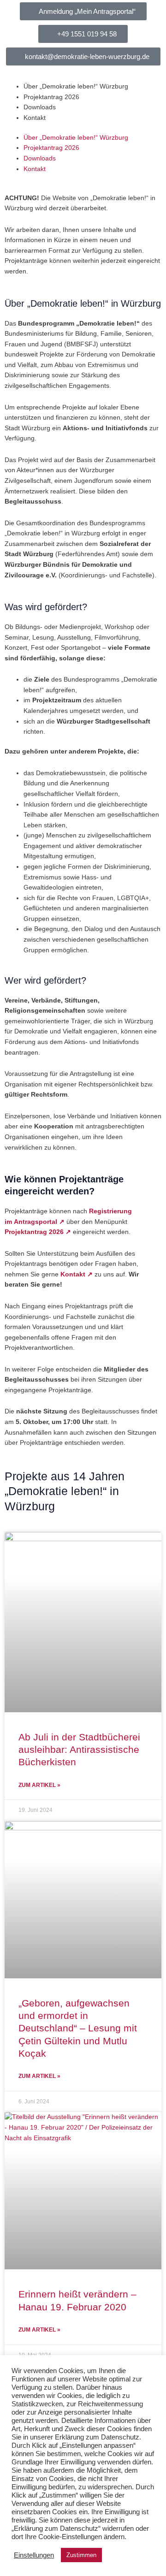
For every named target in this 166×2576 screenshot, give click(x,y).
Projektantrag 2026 (51, 97)
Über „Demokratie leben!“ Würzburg (76, 86)
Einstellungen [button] (34, 2555)
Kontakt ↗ (77, 1274)
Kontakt (35, 118)
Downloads (40, 107)
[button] (83, 34)
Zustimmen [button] (81, 2555)
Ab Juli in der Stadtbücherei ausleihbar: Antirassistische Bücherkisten (79, 1750)
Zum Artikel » (39, 1785)
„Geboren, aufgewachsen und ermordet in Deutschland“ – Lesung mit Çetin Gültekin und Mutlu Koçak (78, 2028)
